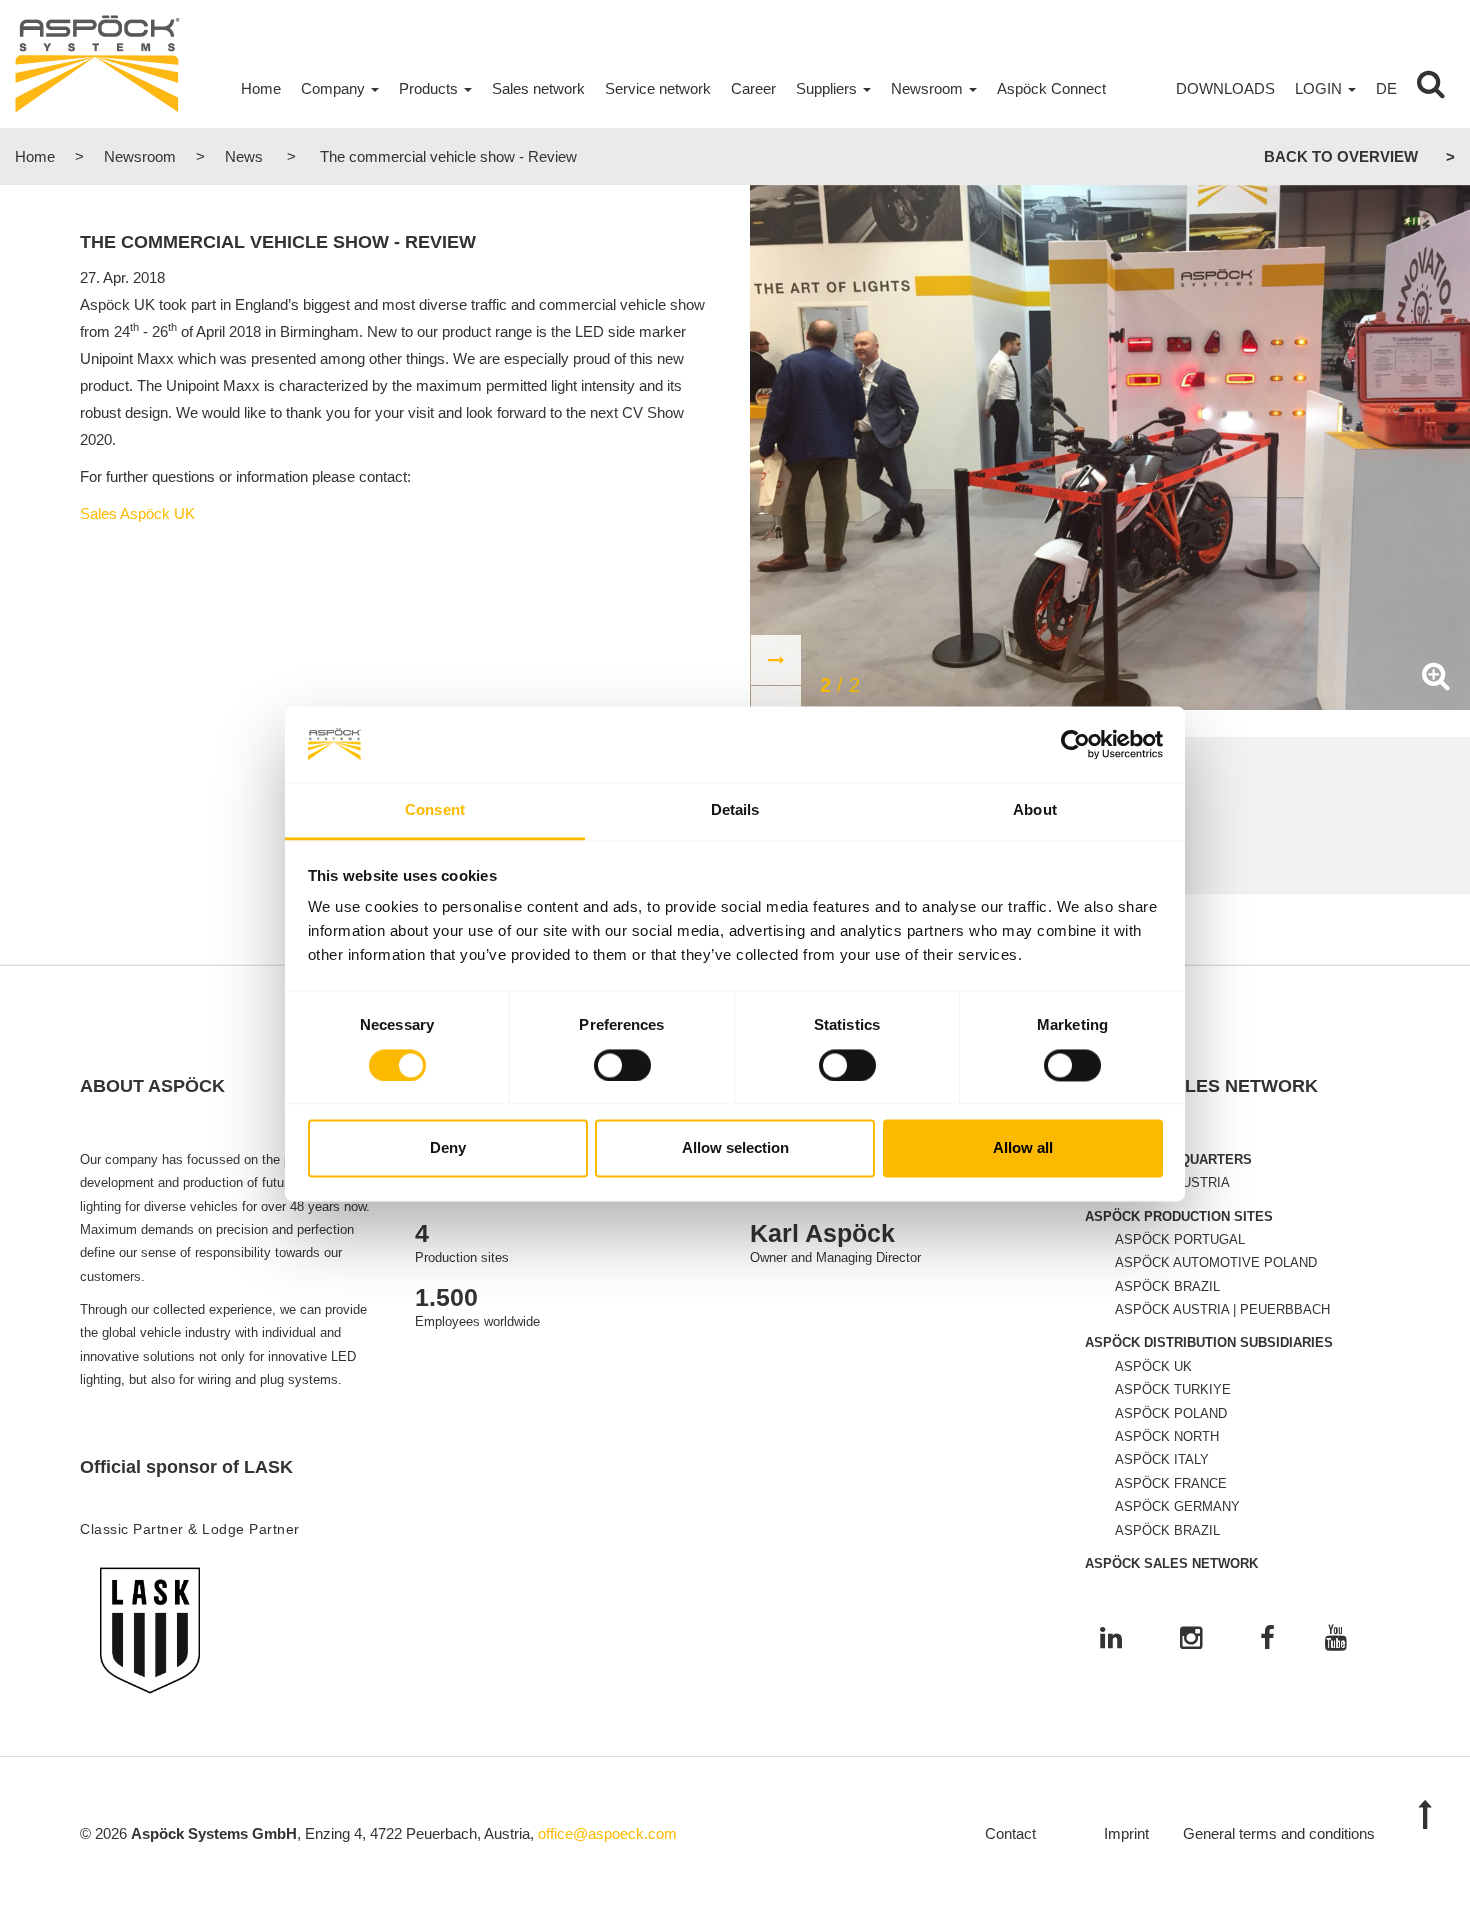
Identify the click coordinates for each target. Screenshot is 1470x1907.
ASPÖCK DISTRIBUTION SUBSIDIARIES (1209, 1342)
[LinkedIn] (1111, 1639)
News (244, 156)
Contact (1010, 1833)
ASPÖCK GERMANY (1177, 1506)
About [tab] (1035, 810)
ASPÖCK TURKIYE (1173, 1389)
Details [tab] (735, 810)
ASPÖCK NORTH (1167, 1436)
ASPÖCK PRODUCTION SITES (1179, 1216)
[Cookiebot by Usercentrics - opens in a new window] (1075, 744)
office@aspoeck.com (607, 1833)
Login (1318, 88)
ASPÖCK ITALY (1162, 1459)
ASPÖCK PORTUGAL (1180, 1239)
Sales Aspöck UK (137, 513)
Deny (448, 1148)
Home (35, 156)
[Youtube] (1336, 1639)
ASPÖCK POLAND (1171, 1413)
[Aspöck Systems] (97, 62)
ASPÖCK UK (1153, 1366)
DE (1386, 88)
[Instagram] (1191, 1639)
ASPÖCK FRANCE (1171, 1483)
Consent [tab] (435, 810)
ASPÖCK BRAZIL (1167, 1286)
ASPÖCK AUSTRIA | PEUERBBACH (1222, 1309)
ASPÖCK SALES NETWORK (1171, 1563)
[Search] (1431, 89)
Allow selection (735, 1148)
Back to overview (1341, 156)
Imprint (1126, 1833)
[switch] (622, 1065)
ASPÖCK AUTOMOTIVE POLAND (1216, 1262)
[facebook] (1267, 1639)
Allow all (1023, 1148)
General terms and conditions (1279, 1833)
